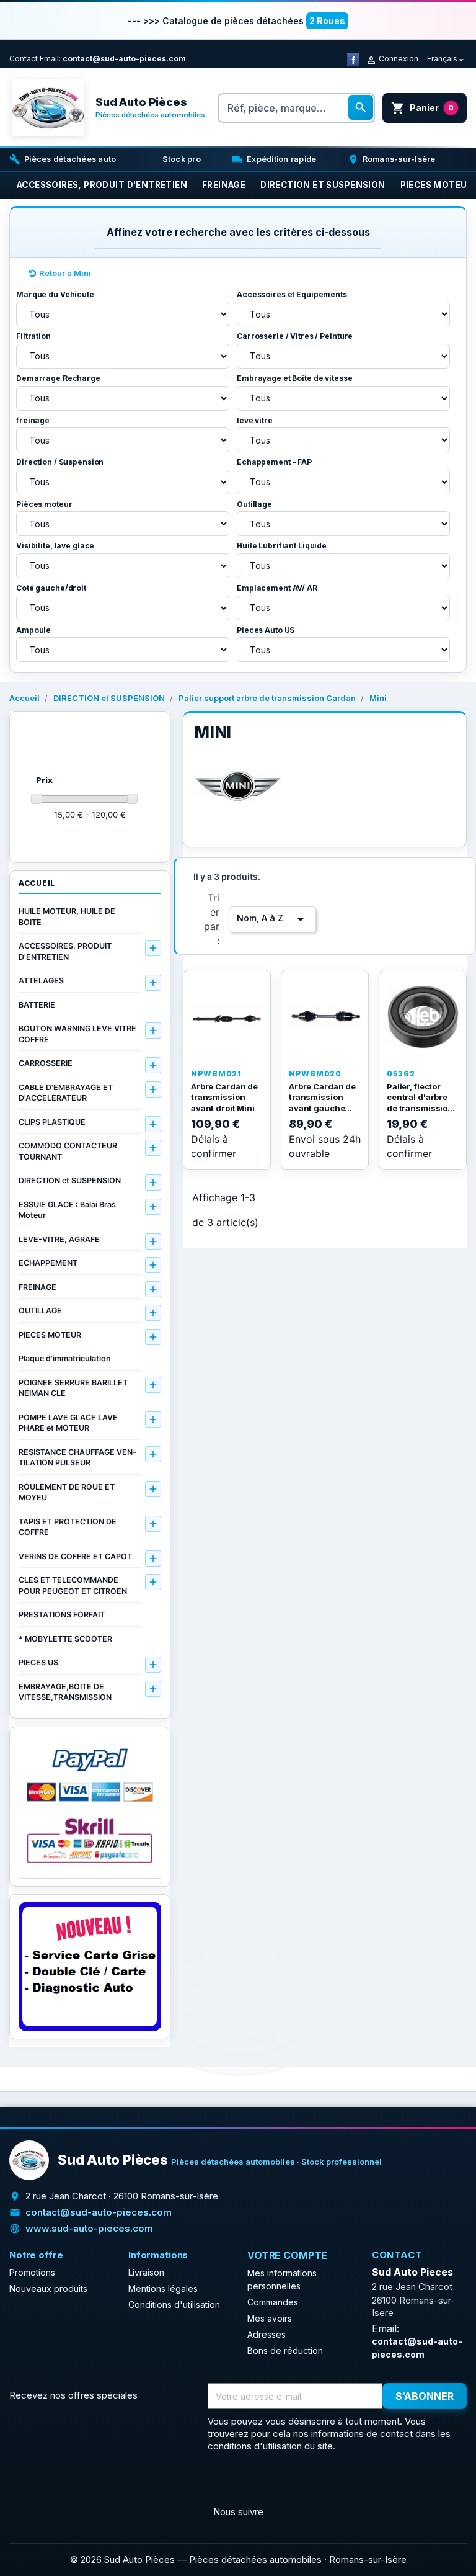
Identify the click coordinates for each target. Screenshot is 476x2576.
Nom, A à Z (272, 919)
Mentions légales (163, 2288)
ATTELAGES (41, 981)
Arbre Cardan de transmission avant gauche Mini (322, 1103)
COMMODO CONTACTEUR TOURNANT (68, 1151)
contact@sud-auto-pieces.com (124, 59)
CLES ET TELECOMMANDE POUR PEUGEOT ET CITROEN (73, 1585)
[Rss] (50, 2482)
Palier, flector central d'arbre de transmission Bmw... (420, 1103)
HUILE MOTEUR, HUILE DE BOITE (67, 917)
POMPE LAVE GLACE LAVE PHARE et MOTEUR (68, 1423)
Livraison (146, 2272)
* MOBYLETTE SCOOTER (65, 1639)
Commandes (273, 2302)
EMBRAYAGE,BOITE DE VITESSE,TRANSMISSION (65, 1692)
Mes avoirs (270, 2318)
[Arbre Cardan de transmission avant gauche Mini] (325, 1017)
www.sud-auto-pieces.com (89, 2228)
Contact (24, 59)
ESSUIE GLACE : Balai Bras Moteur (67, 1210)
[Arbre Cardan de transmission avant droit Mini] (227, 1017)
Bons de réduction (285, 2350)
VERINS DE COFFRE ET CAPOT (75, 1556)
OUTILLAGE (40, 1311)
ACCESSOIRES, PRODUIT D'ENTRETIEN (65, 951)
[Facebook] (353, 59)
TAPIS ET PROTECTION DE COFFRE (68, 1527)
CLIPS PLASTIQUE (52, 1122)
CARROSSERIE (46, 1063)
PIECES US (38, 1662)
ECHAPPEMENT (48, 1263)
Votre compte (287, 2255)
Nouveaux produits (48, 2288)
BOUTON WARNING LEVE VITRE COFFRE (77, 1034)
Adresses (267, 2334)
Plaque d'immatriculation (65, 1358)
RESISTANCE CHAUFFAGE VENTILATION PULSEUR (77, 1458)
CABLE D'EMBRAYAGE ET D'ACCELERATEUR (66, 1093)
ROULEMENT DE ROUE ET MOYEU (67, 1492)
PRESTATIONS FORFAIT (62, 1615)
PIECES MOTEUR (50, 1335)
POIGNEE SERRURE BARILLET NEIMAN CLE (73, 1388)
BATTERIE (37, 1005)
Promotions (32, 2272)
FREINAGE (37, 1287)
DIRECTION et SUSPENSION (70, 1180)
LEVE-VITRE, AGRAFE (59, 1239)
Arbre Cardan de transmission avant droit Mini (224, 1097)
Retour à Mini (65, 273)
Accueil (37, 883)
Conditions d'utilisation (174, 2305)
